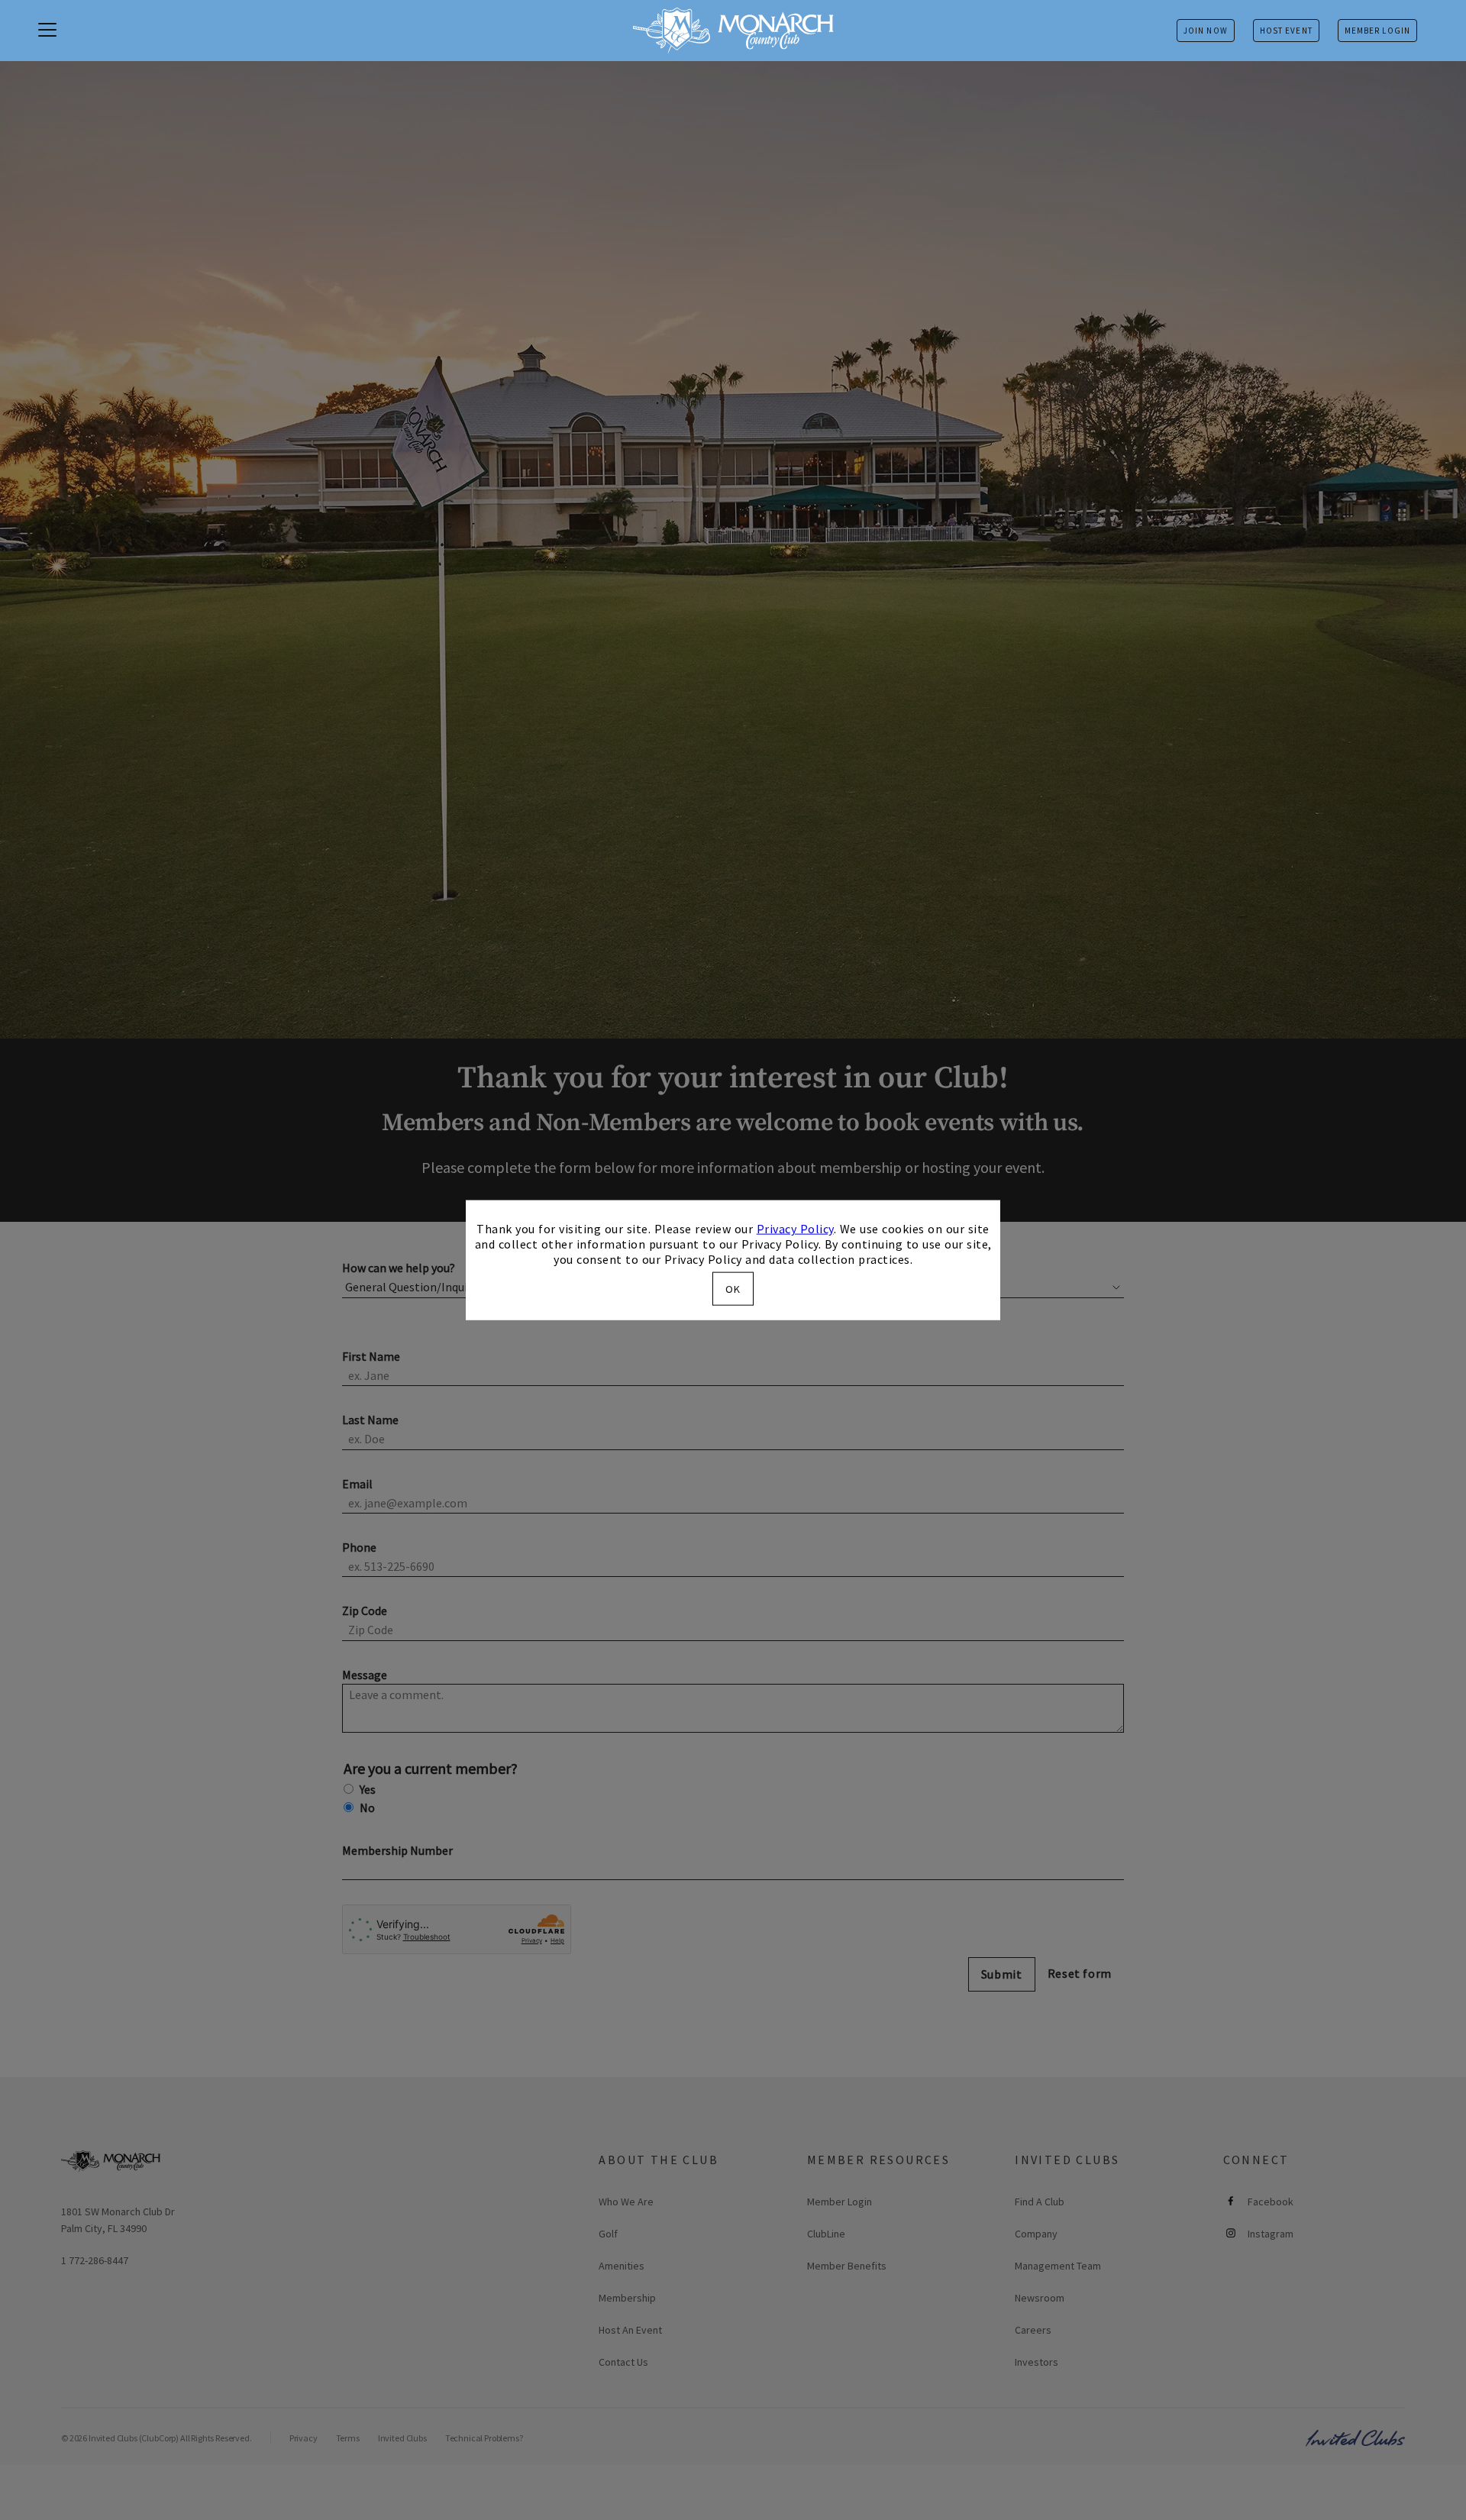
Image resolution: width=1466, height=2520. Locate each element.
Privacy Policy (795, 1229)
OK (733, 1288)
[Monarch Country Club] (733, 31)
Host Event (1286, 31)
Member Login (1377, 31)
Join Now (1206, 31)
